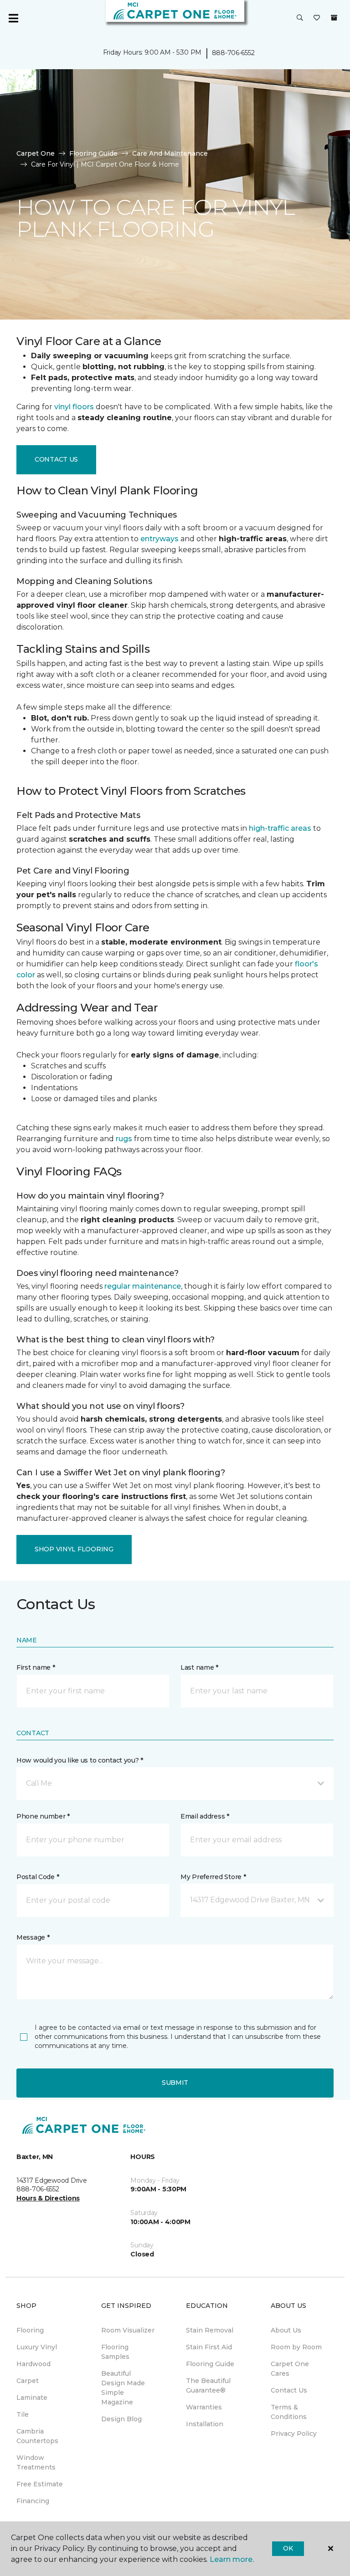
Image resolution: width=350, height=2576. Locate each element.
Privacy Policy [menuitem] (294, 2434)
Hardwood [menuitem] (33, 2364)
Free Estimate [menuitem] (40, 2484)
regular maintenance (143, 1286)
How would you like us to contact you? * (80, 1760)
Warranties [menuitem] (204, 2407)
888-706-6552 (233, 53)
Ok (288, 2548)
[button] (300, 18)
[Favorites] (317, 18)
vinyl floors (74, 407)
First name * (36, 1667)
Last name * (199, 1667)
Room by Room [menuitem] (296, 2347)
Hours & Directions (48, 2198)
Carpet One (36, 153)
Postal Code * (38, 1877)
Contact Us (56, 459)
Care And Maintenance (170, 153)
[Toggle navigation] (13, 18)
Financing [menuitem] (33, 2501)
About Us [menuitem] (286, 2330)
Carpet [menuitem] (28, 2381)
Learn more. (232, 2559)
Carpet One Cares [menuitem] (290, 2369)
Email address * (205, 1816)
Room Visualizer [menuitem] (128, 2330)
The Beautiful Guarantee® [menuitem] (208, 2385)
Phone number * (43, 1816)
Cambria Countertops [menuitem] (37, 2436)
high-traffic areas (280, 828)
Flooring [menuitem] (30, 2330)
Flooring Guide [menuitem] (210, 2364)
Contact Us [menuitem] (289, 2390)
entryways (160, 539)
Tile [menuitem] (23, 2414)
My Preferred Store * (213, 1877)
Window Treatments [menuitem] (36, 2462)
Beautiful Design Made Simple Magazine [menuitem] (123, 2388)
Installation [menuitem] (205, 2424)
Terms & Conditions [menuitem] (289, 2412)
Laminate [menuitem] (32, 2398)
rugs (124, 1139)
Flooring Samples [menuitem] (115, 2352)
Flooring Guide (93, 153)
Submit (175, 2083)
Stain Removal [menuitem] (210, 2330)
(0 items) (334, 18)
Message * (33, 1937)
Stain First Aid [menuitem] (209, 2347)
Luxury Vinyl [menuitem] (37, 2347)
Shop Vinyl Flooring (74, 1549)
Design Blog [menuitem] (121, 2419)
